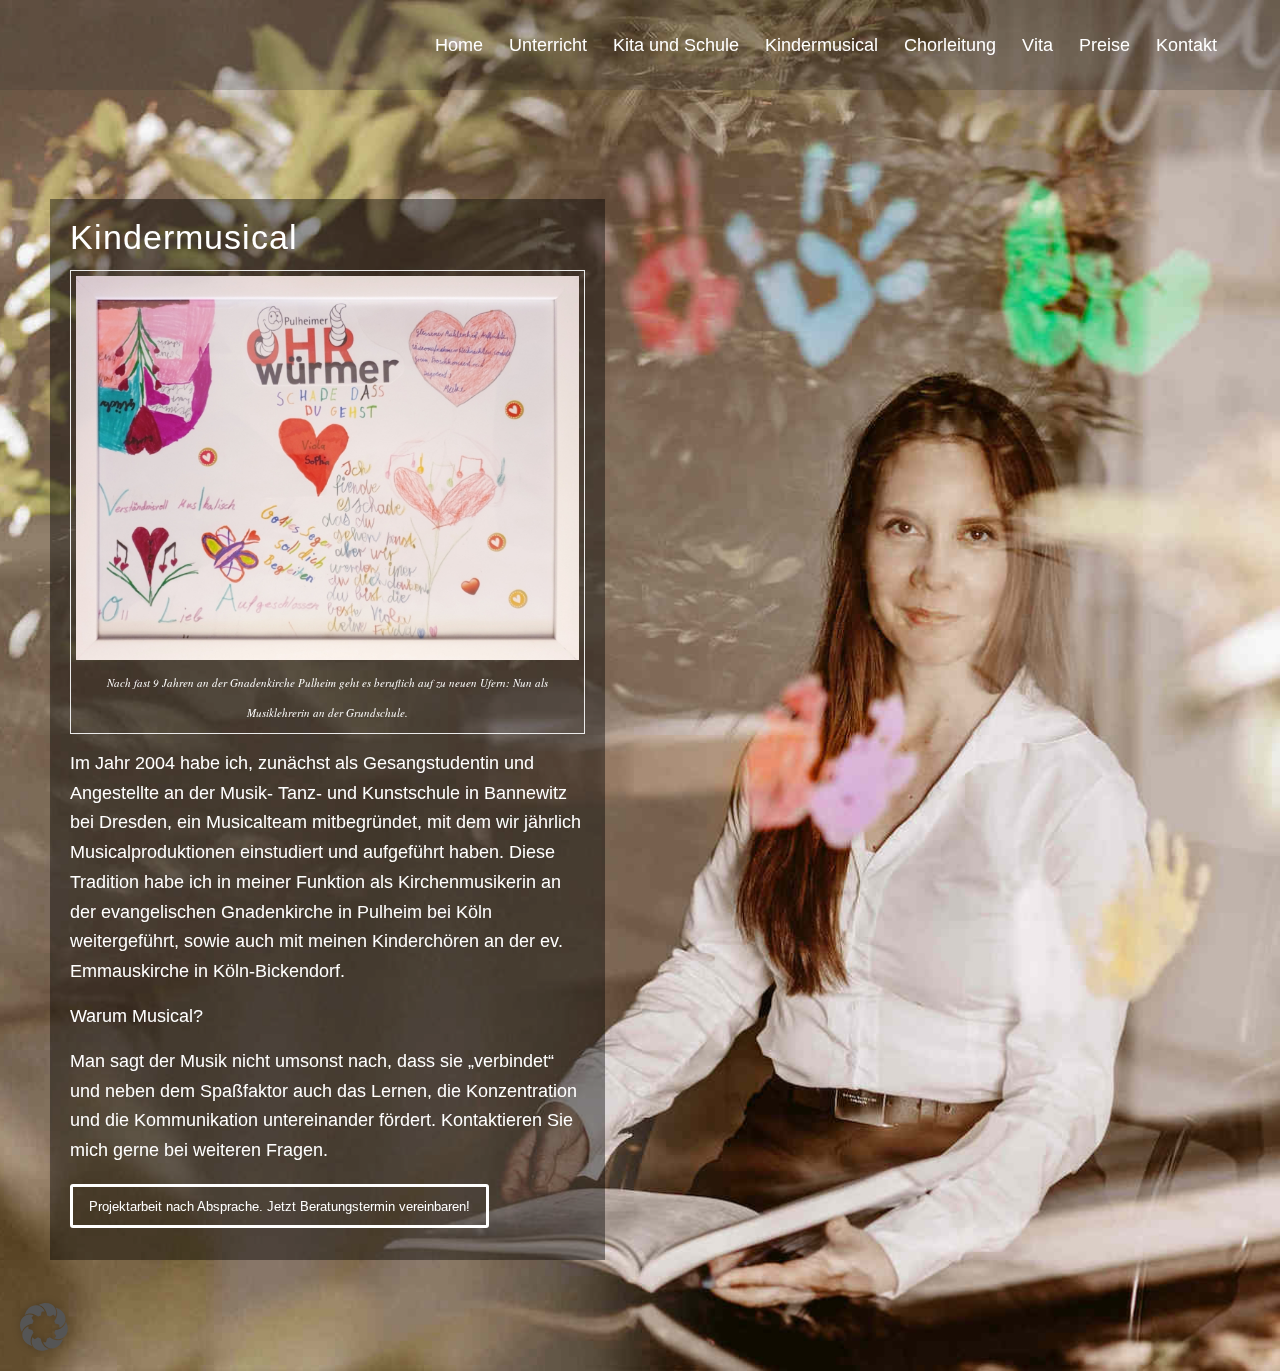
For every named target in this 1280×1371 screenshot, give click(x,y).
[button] (44, 1327)
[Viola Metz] (100, 45)
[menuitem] (459, 45)
